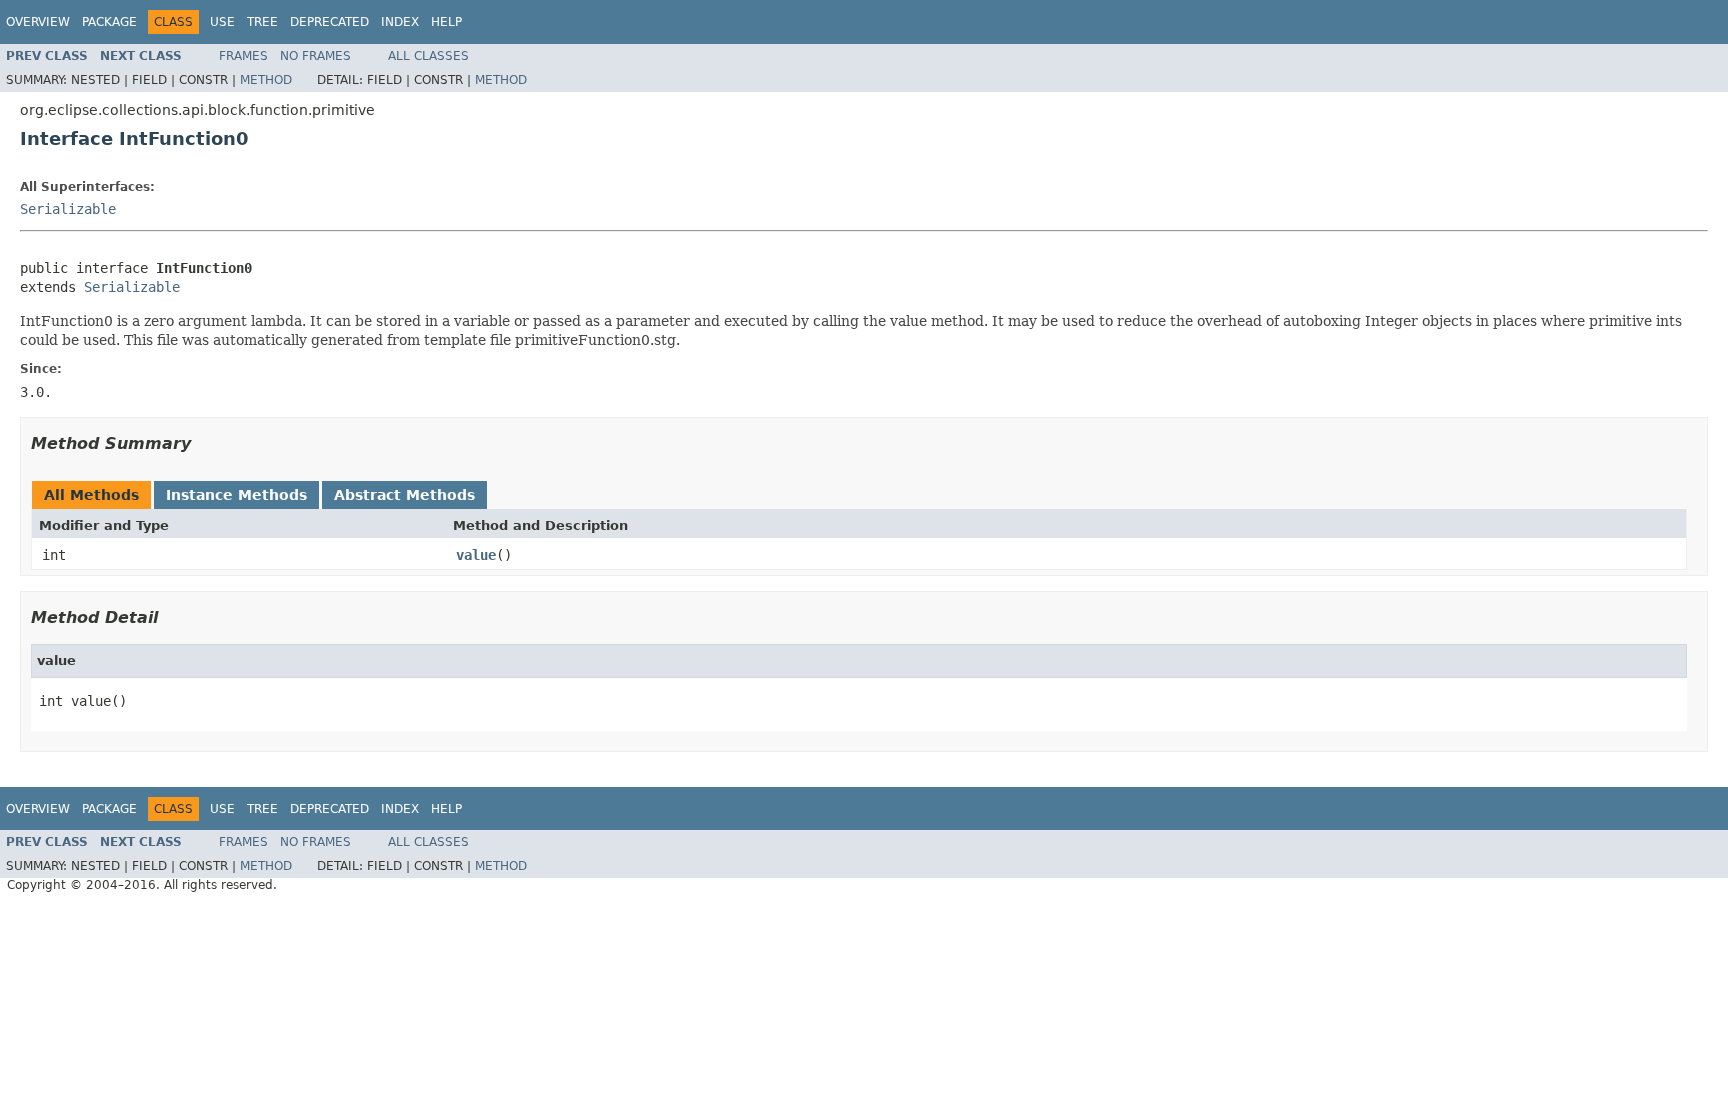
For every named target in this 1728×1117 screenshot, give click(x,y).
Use (222, 22)
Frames (243, 56)
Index (400, 22)
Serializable (68, 209)
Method (266, 80)
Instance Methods (236, 495)
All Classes (428, 56)
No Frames (315, 56)
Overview (38, 22)
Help (446, 22)
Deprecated (329, 22)
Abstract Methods (404, 495)
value (476, 555)
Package (109, 22)
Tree (262, 22)
